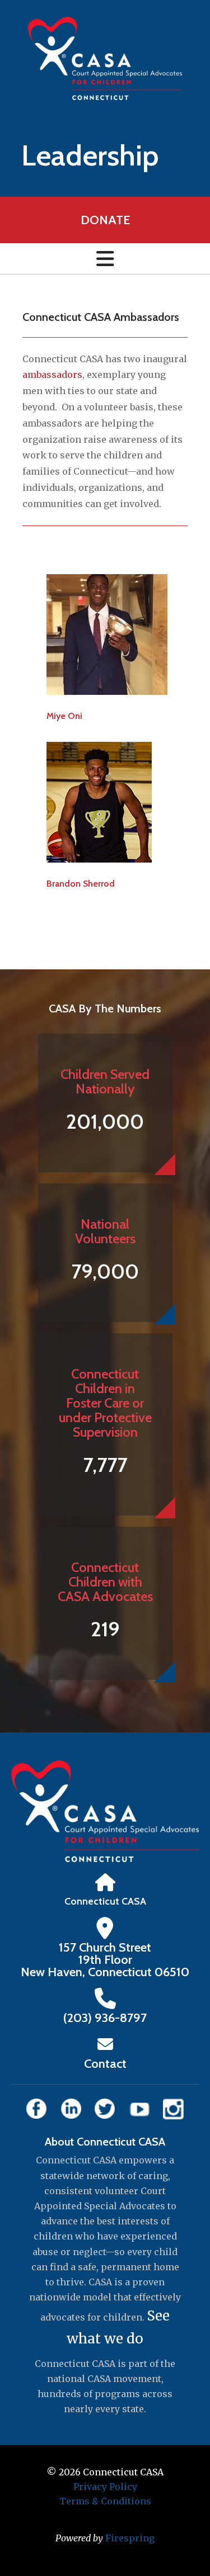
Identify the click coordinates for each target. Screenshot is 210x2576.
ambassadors (52, 375)
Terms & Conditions (105, 2501)
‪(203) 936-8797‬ (105, 2018)
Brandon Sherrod (81, 884)
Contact (105, 2064)
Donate (105, 220)
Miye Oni (64, 716)
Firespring (130, 2538)
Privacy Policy (105, 2487)
